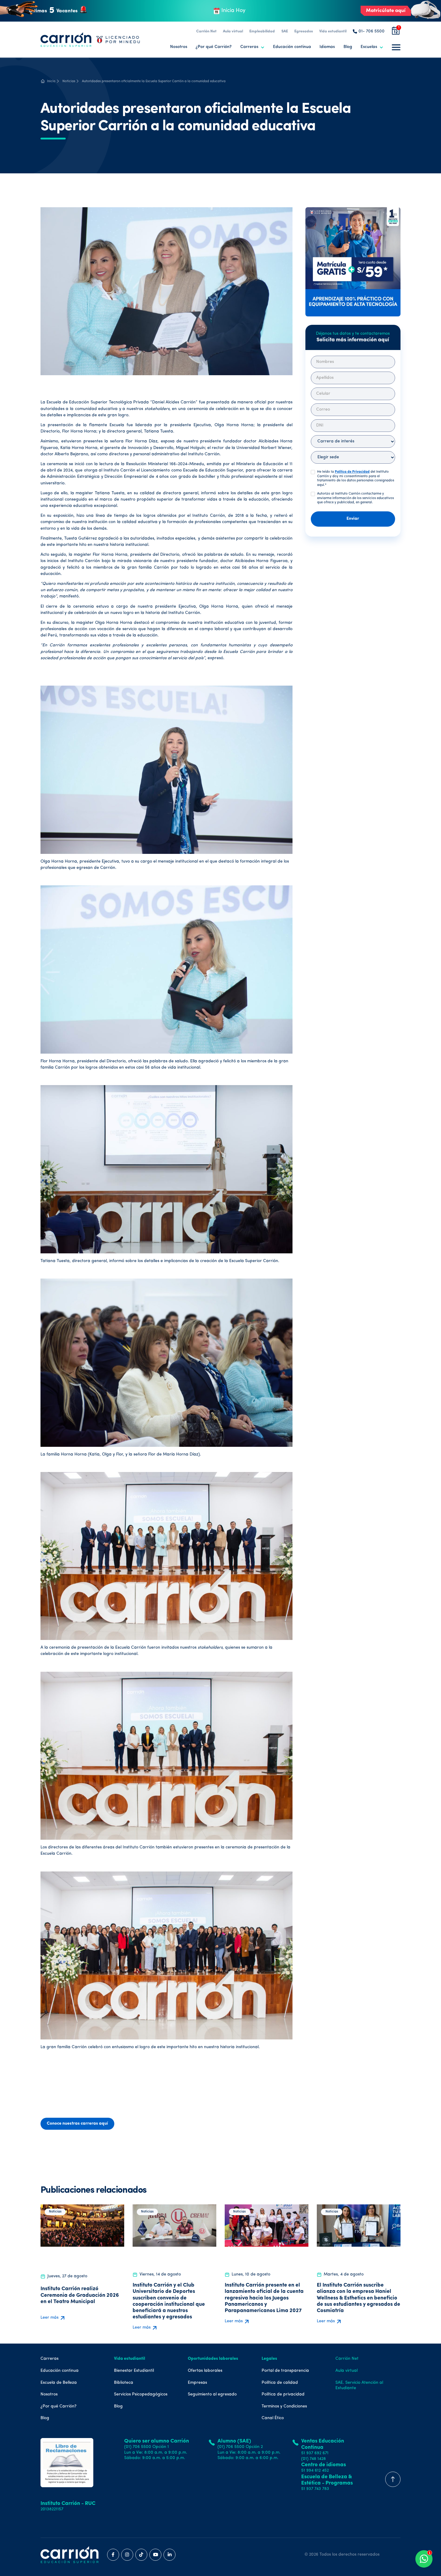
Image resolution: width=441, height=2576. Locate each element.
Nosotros (179, 47)
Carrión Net (206, 31)
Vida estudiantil (333, 31)
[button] (252, 47)
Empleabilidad (262, 31)
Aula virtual (233, 31)
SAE (285, 31)
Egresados (304, 31)
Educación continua (292, 47)
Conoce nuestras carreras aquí (77, 2124)
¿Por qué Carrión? (214, 47)
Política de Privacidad (352, 472)
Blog (348, 47)
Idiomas (327, 47)
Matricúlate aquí (386, 11)
